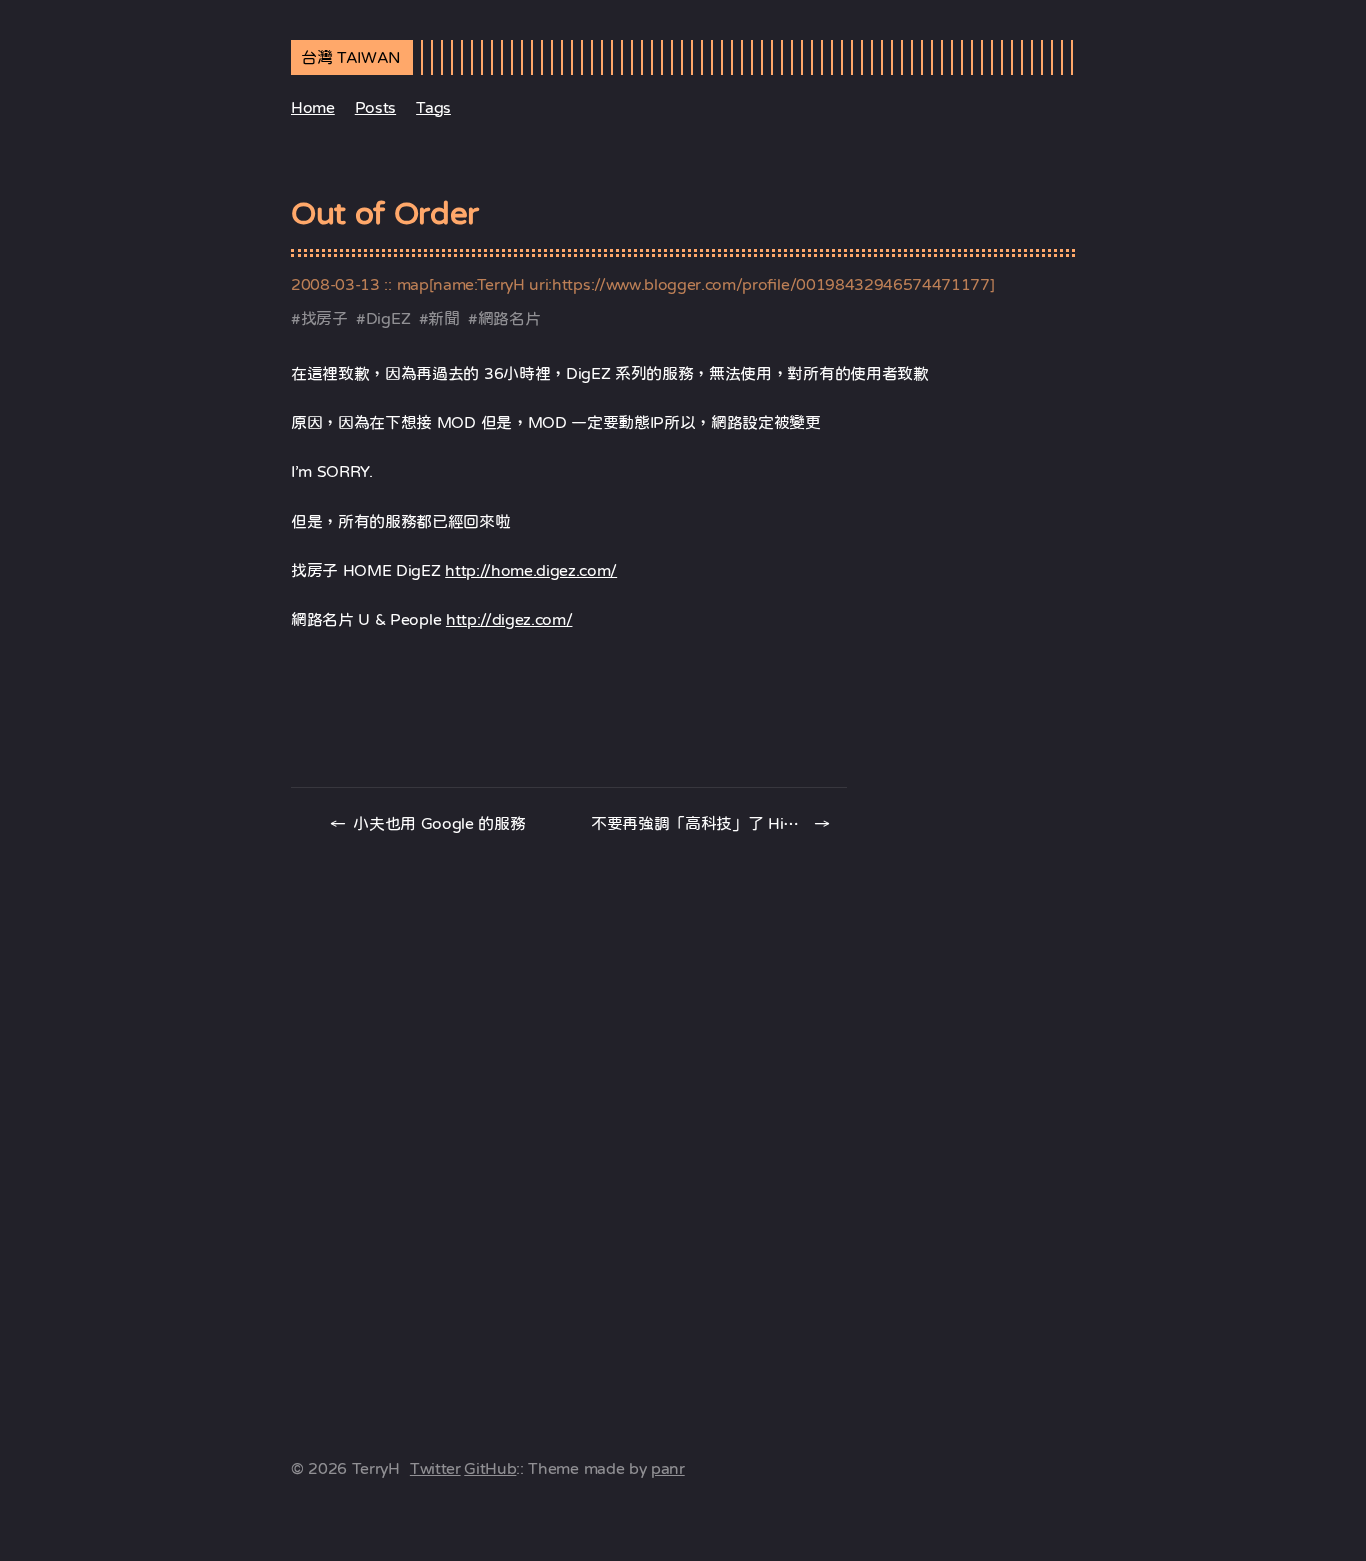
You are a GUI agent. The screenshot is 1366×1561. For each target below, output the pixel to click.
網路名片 (509, 318)
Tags (433, 107)
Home (313, 107)
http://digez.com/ (509, 619)
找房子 (324, 318)
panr (668, 1468)
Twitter (435, 1468)
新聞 (443, 318)
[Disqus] (683, 1119)
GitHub (490, 1468)
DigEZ (388, 318)
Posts (375, 107)
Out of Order (385, 213)
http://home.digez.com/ (531, 570)
